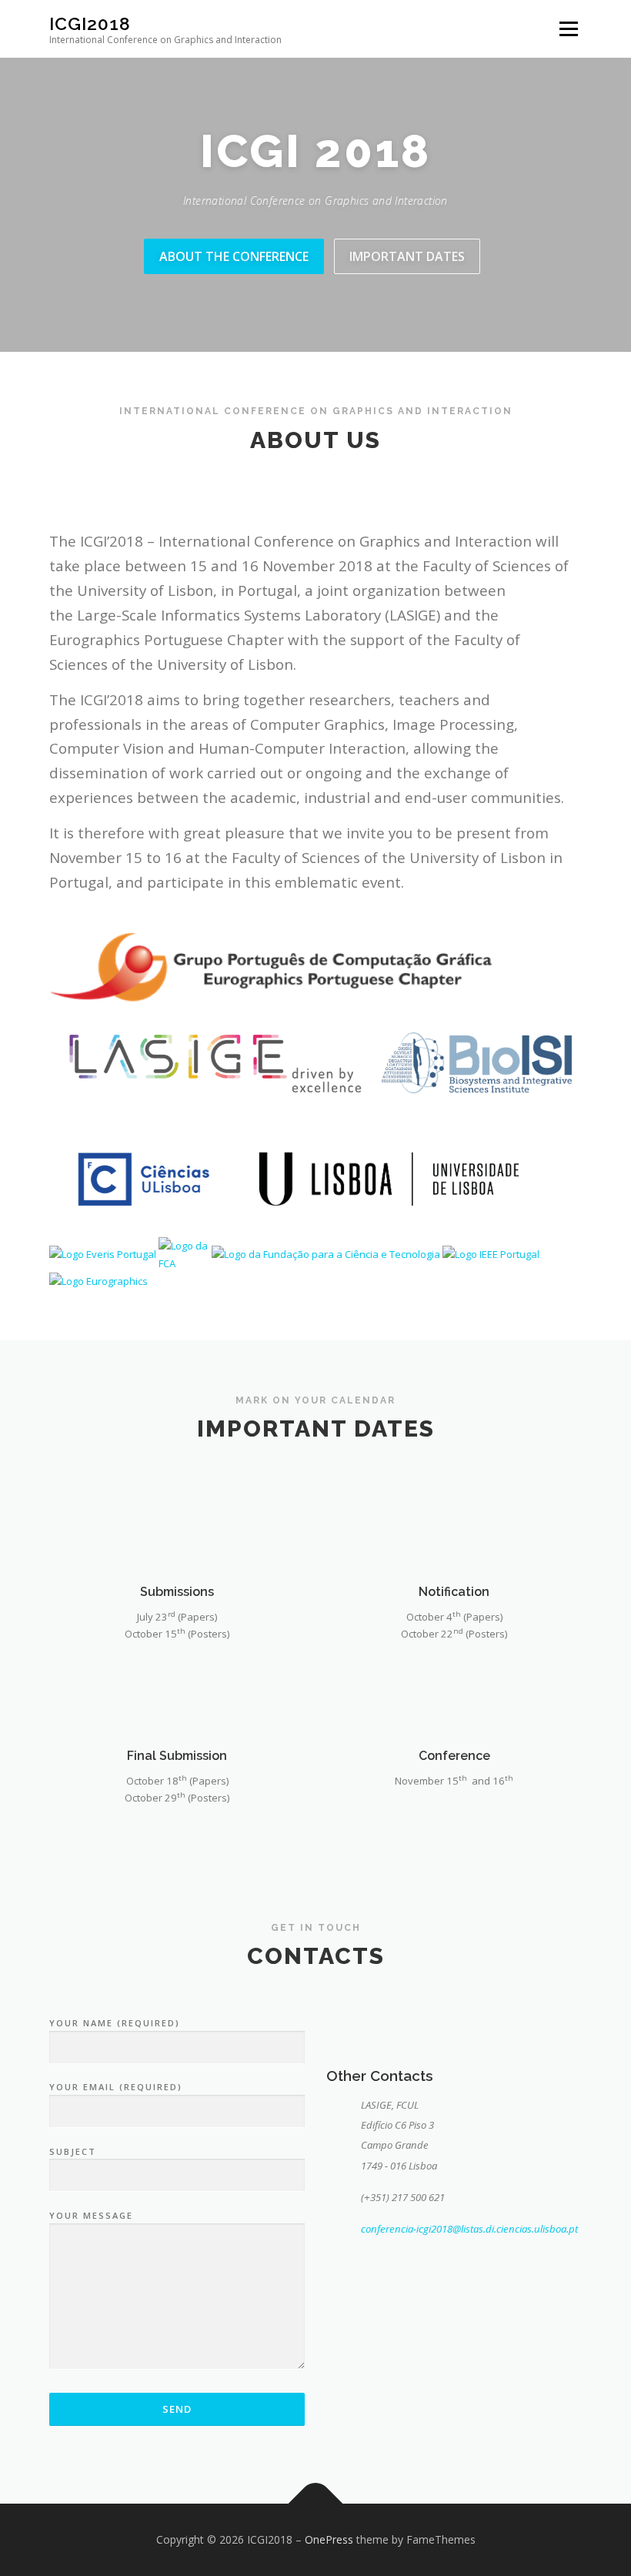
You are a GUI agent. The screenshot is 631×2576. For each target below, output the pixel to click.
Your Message (91, 2215)
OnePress (329, 2539)
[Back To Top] (316, 2504)
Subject (73, 2151)
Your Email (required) (116, 2087)
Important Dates (407, 256)
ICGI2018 (90, 23)
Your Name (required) (115, 2023)
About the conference (234, 256)
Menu (568, 28)
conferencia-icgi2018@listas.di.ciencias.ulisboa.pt (469, 2229)
